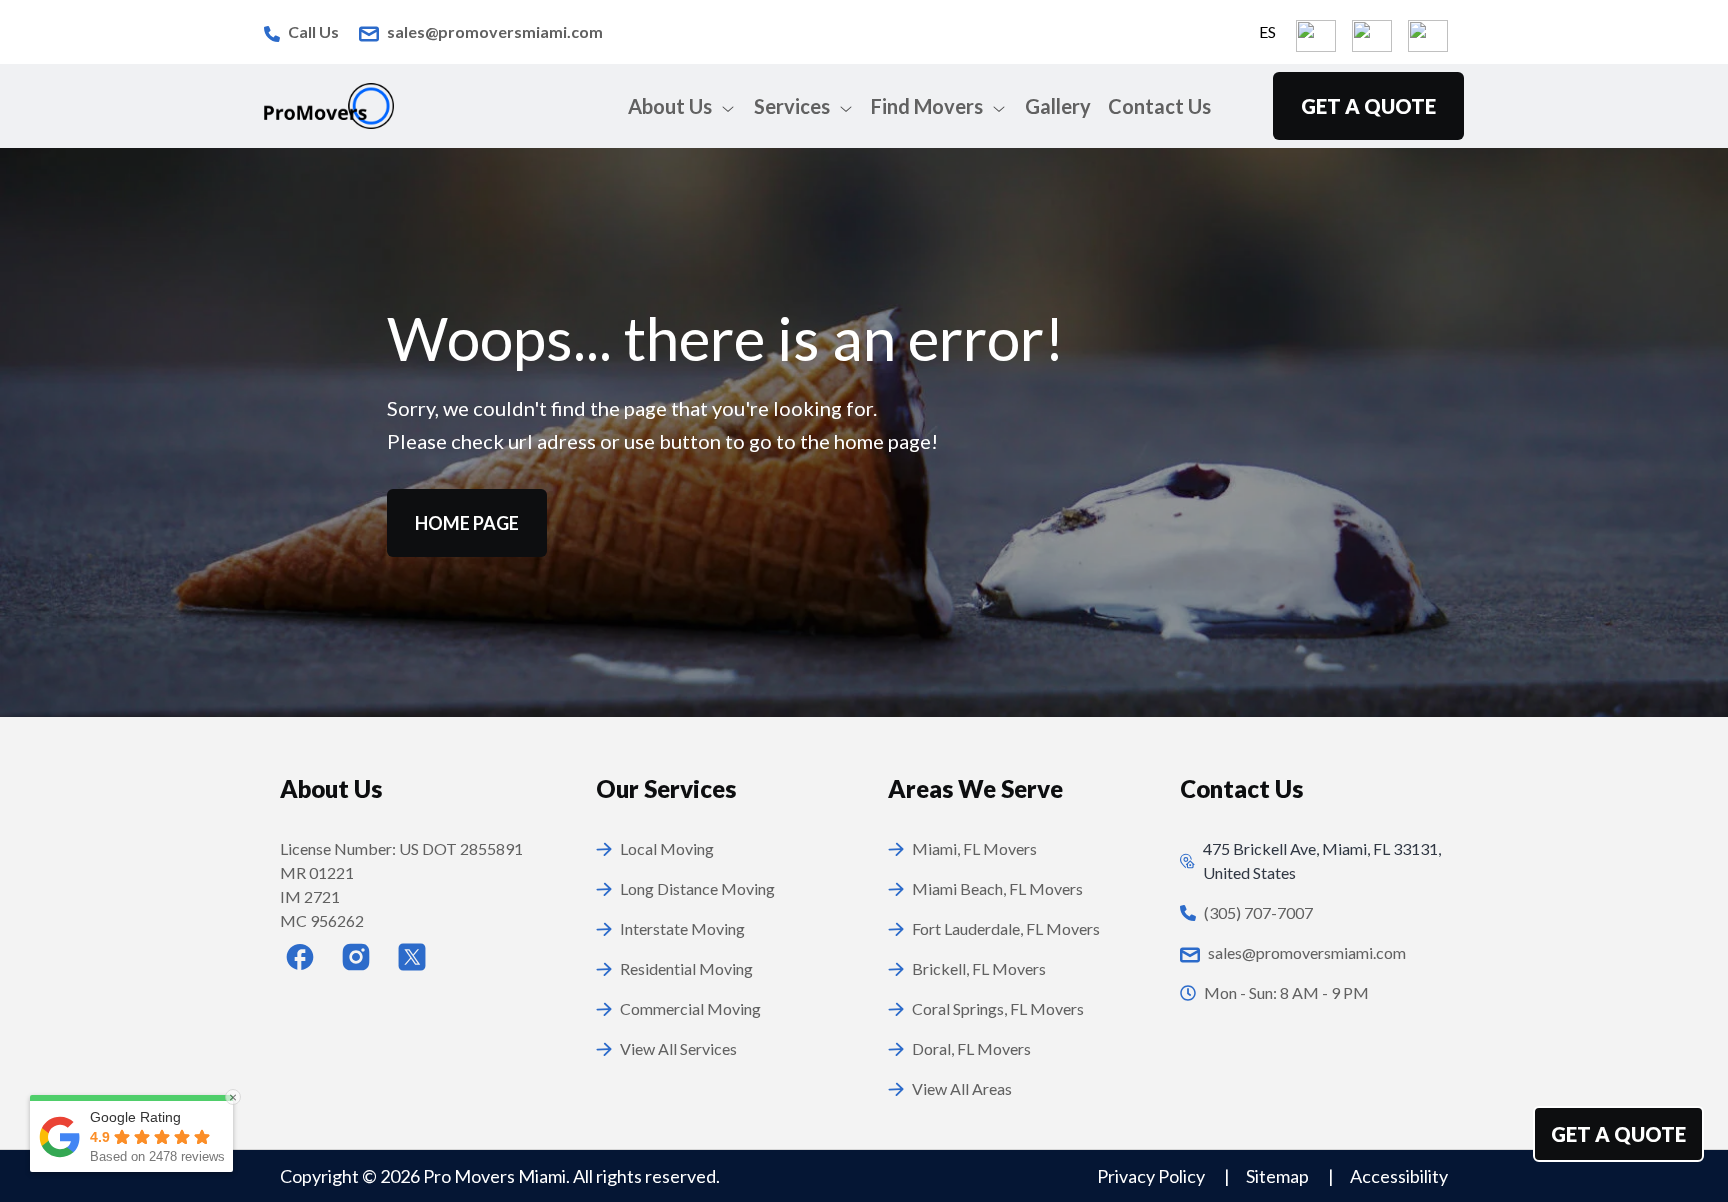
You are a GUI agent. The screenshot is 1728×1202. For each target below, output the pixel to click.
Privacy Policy (1152, 1176)
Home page (467, 523)
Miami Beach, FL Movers (997, 888)
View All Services (678, 1048)
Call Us (313, 31)
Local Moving (667, 848)
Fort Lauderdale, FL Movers (1006, 928)
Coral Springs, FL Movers (998, 1008)
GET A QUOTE (1368, 106)
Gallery (1058, 106)
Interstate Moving (682, 928)
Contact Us (1159, 106)
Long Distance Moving (697, 888)
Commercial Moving (690, 1008)
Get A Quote (1618, 1134)
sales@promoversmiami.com (495, 31)
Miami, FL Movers (974, 848)
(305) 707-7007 (1258, 912)
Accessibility (1399, 1176)
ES (1267, 31)
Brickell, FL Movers (979, 968)
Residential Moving (686, 968)
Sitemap (1279, 1176)
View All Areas (962, 1088)
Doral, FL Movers (971, 1048)
